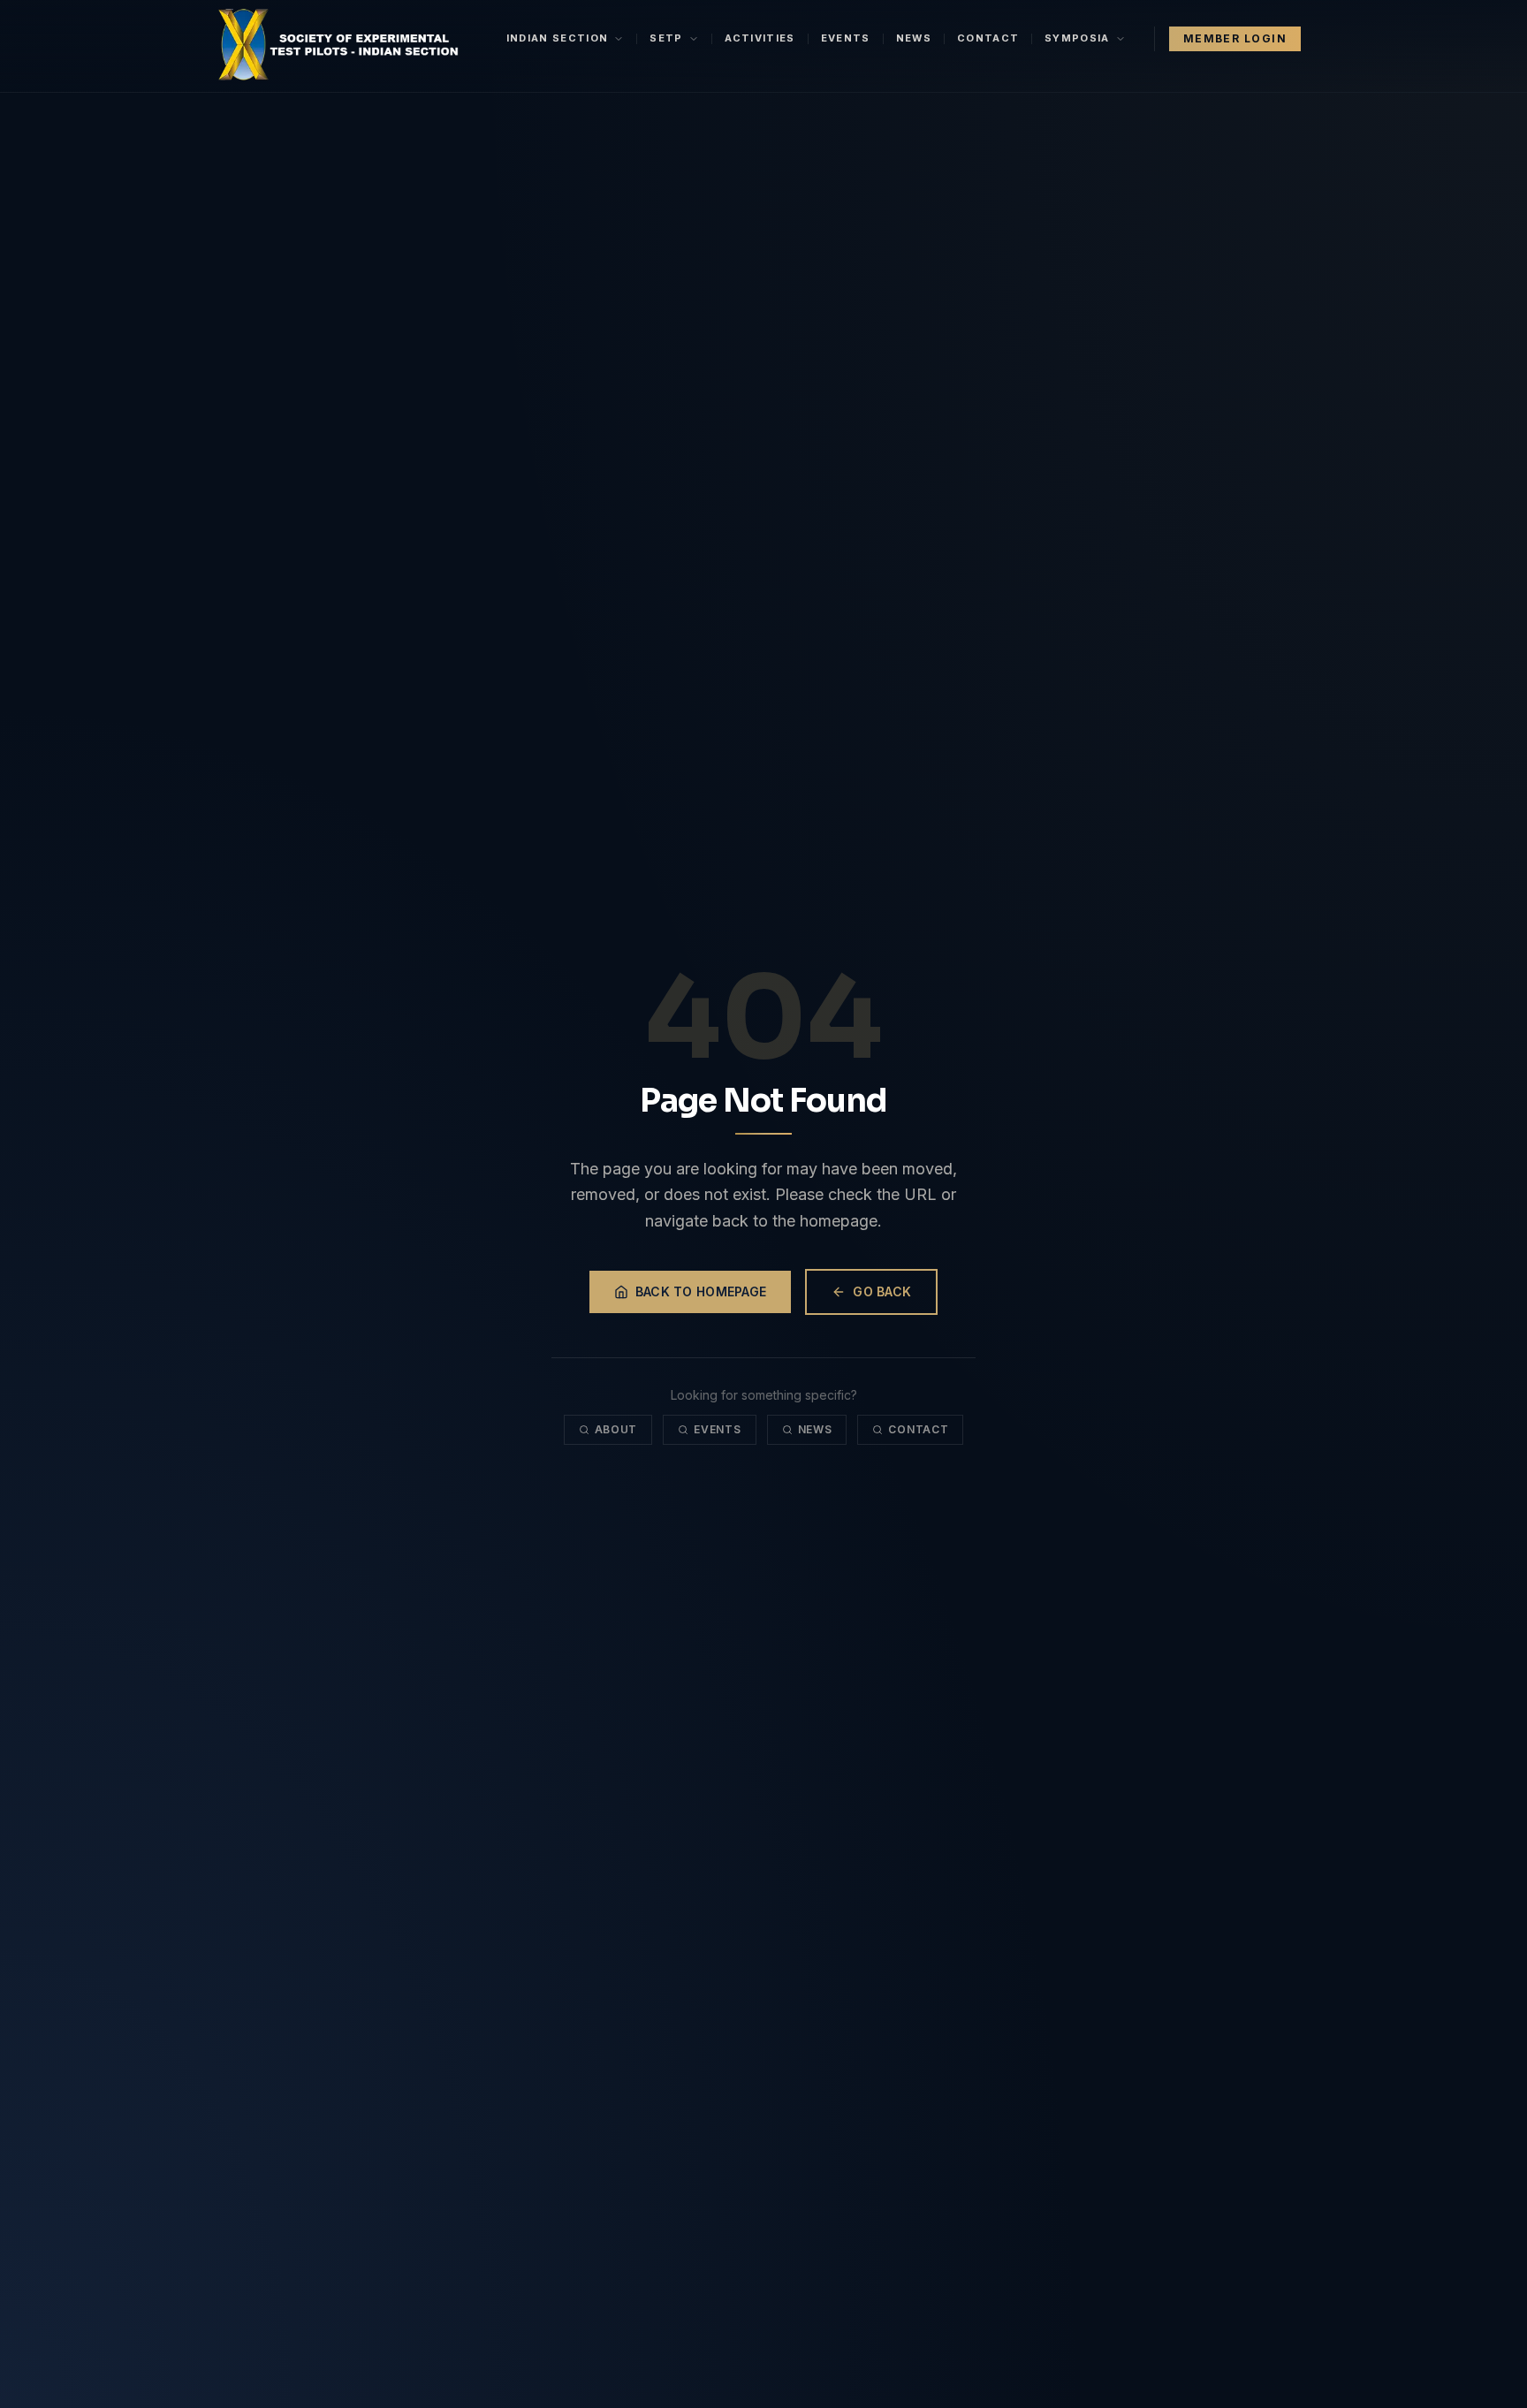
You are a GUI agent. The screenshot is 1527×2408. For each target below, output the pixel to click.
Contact (988, 38)
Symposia (1077, 38)
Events (846, 38)
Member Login (1235, 38)
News (914, 38)
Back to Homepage (701, 1291)
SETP (666, 38)
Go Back (882, 1291)
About (616, 1429)
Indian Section (557, 38)
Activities (760, 38)
